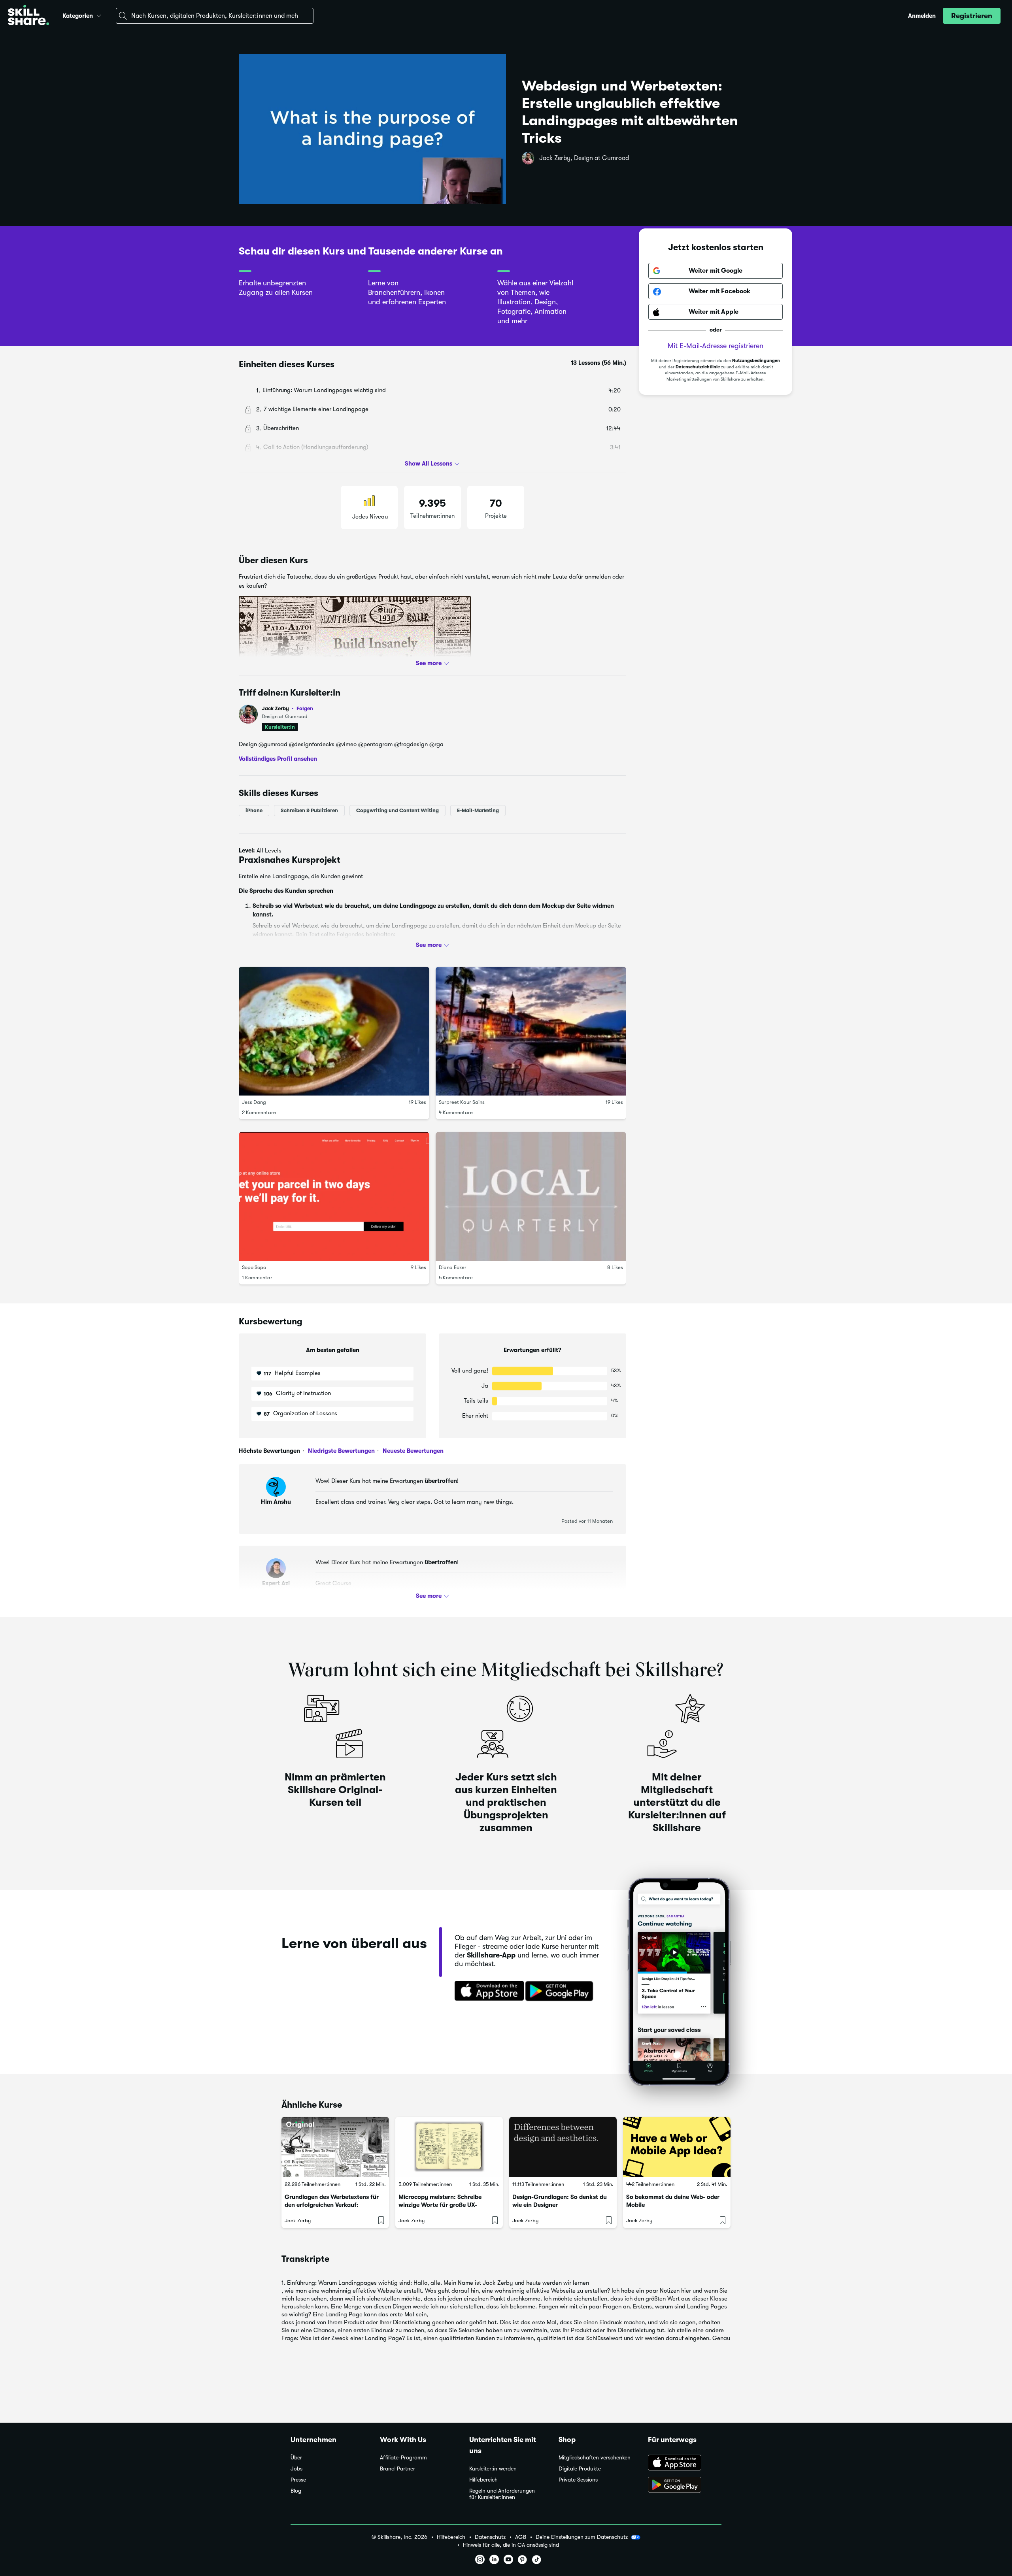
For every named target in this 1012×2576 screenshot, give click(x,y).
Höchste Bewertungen (269, 1451)
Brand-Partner (397, 2469)
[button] (99, 15)
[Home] (28, 16)
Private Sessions (578, 2480)
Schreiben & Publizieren (309, 810)
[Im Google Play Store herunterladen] (561, 1991)
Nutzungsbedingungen (756, 361)
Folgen (305, 708)
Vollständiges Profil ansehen (278, 759)
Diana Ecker (453, 1267)
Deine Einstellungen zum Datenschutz (582, 2537)
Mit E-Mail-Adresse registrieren (716, 346)
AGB (521, 2537)
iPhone (254, 810)
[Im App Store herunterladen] (487, 1991)
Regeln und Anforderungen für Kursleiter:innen (502, 2494)
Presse (298, 2480)
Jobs (296, 2469)
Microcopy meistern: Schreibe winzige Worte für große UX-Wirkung (440, 2205)
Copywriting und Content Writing (397, 810)
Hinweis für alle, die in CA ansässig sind (511, 2545)
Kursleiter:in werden (493, 2469)
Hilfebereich (483, 2480)
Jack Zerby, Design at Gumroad (584, 158)
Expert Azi (276, 1583)
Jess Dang (254, 1102)
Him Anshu (276, 1502)
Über (296, 2458)
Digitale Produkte (580, 2469)
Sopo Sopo (254, 1267)
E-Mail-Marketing (478, 810)
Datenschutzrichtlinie (698, 367)
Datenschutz (490, 2537)
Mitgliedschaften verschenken (595, 2458)
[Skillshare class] (335, 2147)
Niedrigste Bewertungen (341, 1451)
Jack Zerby (287, 708)
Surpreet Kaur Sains (462, 1102)
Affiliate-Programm (403, 2458)
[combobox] (215, 16)
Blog (296, 2491)
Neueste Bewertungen (412, 1451)
